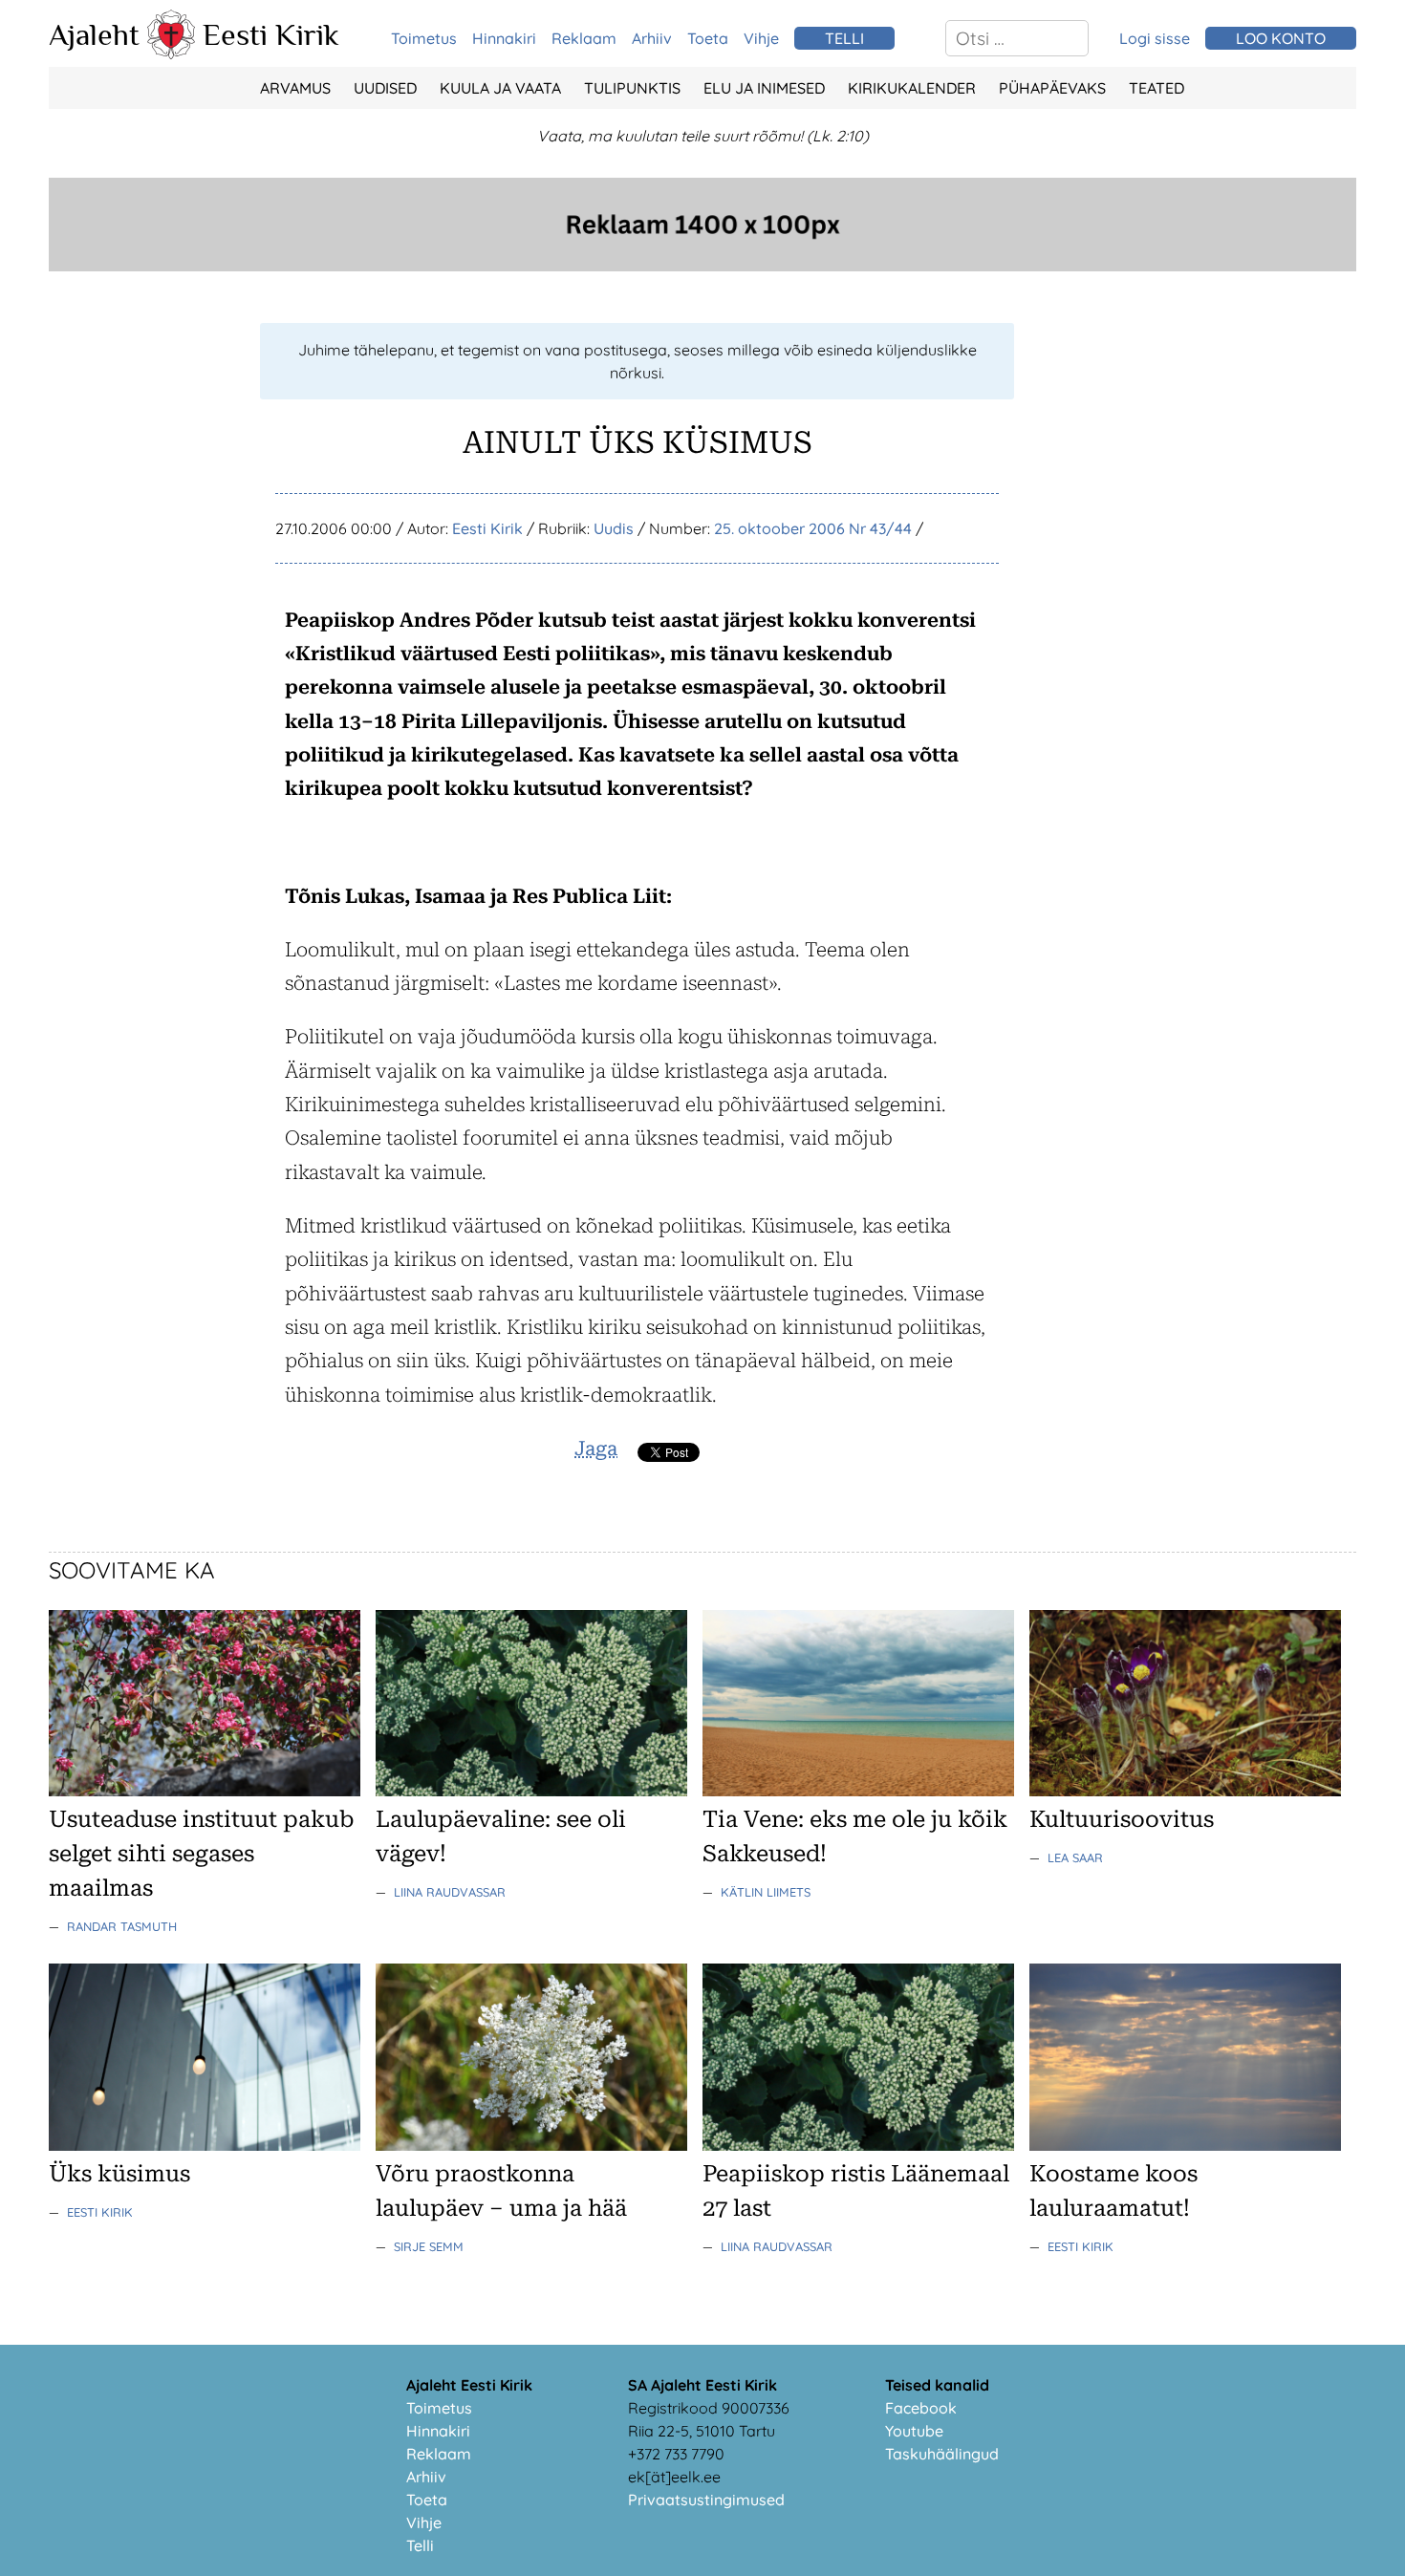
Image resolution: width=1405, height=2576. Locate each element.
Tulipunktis (632, 88)
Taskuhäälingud (942, 2454)
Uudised (385, 88)
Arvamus (295, 88)
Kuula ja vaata (500, 88)
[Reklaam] (702, 266)
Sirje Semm (429, 2246)
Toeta (708, 38)
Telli (420, 2545)
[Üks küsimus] (205, 2145)
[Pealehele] (171, 54)
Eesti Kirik (271, 34)
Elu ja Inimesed (764, 88)
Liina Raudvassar (450, 1892)
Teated (1156, 88)
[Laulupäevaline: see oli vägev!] (531, 1791)
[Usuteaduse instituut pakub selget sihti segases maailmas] (205, 1791)
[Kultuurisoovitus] (1185, 1791)
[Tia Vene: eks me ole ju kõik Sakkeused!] (858, 1791)
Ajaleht (94, 34)
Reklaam (584, 38)
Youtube (914, 2431)
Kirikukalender (912, 88)
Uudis (614, 528)
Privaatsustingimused (706, 2500)
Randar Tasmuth (122, 1926)
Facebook (921, 2408)
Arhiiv (652, 38)
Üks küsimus (119, 2174)
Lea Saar (1075, 1857)
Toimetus (424, 38)
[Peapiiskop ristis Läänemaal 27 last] (858, 2145)
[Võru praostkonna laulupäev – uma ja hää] (531, 2145)
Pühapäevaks (1052, 88)
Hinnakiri (504, 38)
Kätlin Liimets (766, 1892)
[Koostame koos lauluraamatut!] (1185, 2145)
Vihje (761, 38)
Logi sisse (1155, 38)
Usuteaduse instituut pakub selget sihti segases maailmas (201, 1854)
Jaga (596, 1449)
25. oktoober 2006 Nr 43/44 (813, 528)
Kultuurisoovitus (1122, 1819)
